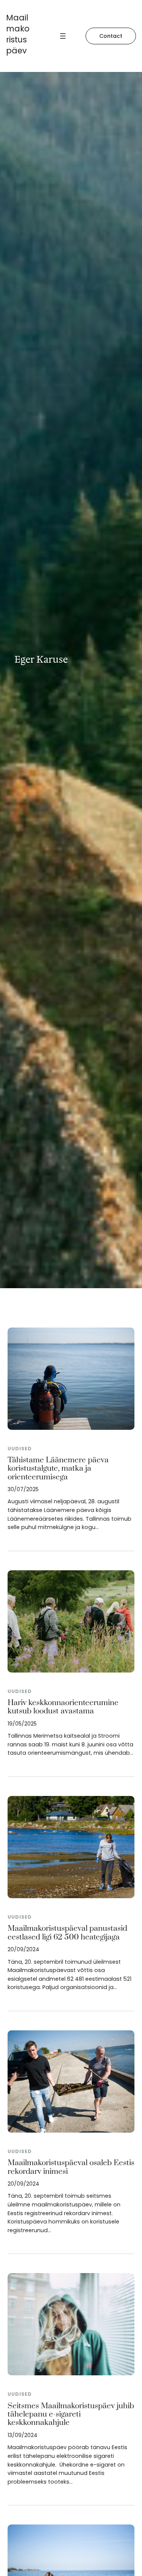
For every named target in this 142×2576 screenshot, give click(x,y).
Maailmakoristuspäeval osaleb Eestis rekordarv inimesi (71, 2167)
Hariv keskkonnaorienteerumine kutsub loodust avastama (63, 1707)
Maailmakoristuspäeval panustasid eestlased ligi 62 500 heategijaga (67, 1933)
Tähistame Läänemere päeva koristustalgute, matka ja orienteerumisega (58, 1469)
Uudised (20, 1449)
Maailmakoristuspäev (18, 34)
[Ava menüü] (63, 36)
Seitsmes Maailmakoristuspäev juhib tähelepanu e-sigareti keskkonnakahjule (71, 2415)
